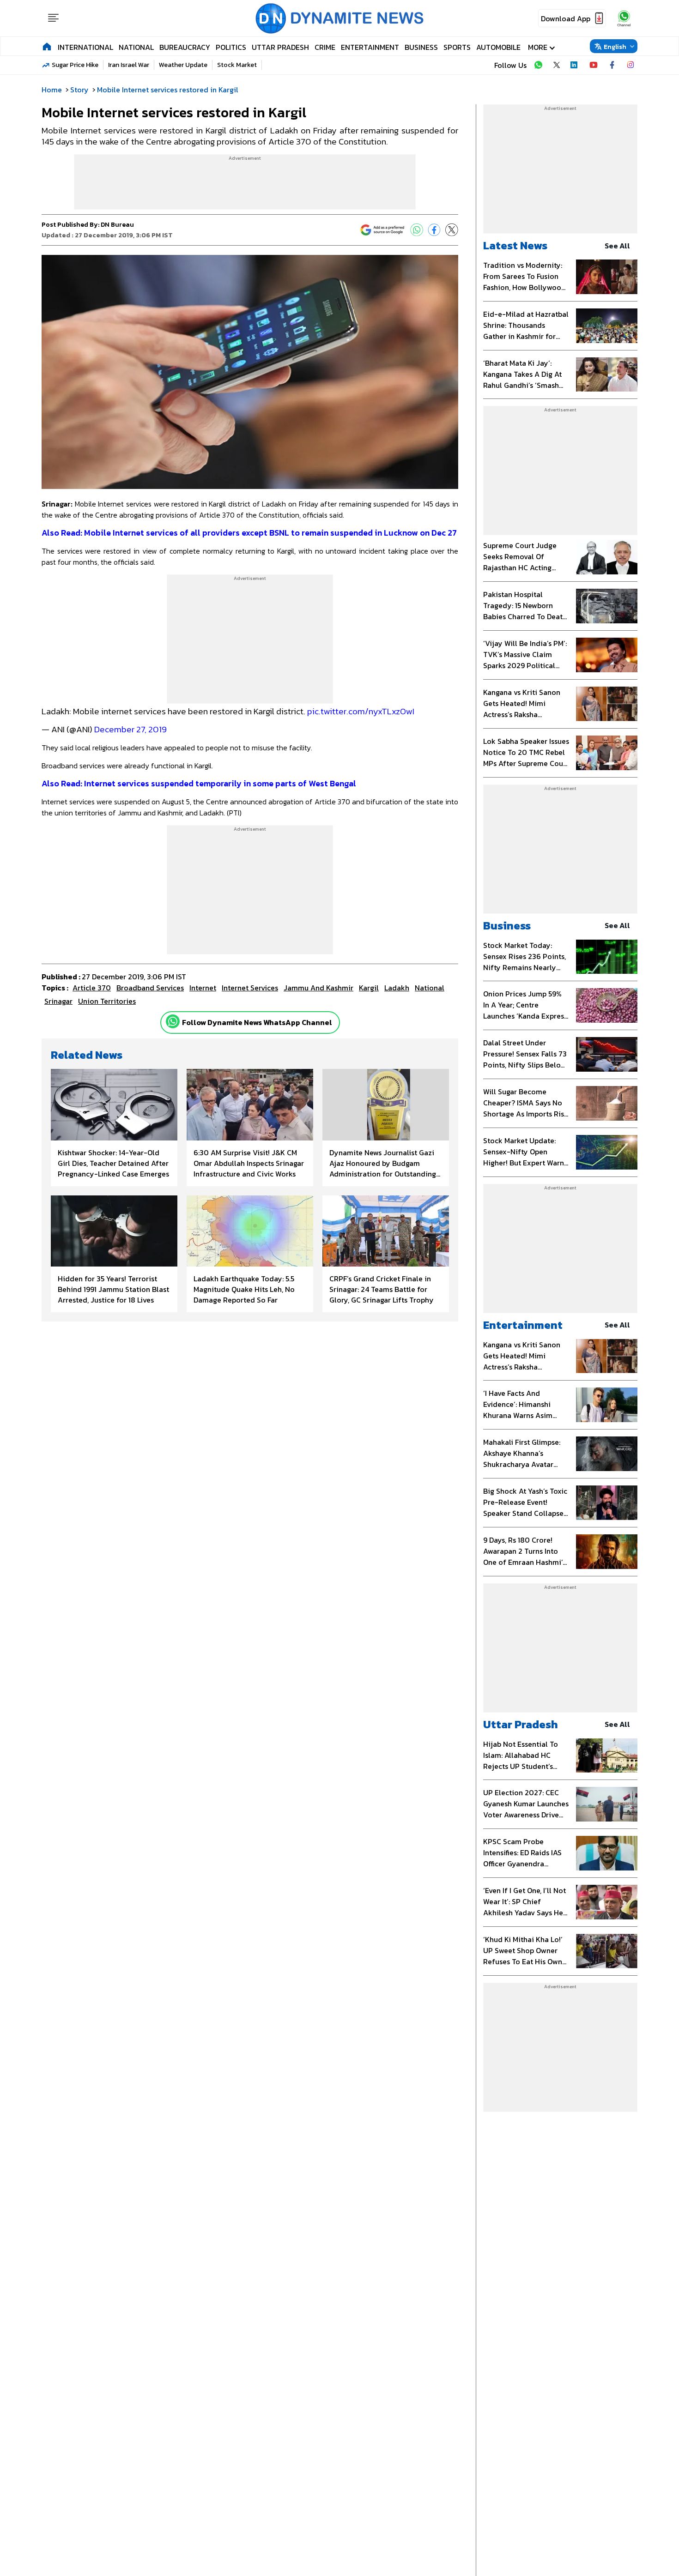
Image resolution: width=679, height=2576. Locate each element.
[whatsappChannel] (624, 18)
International (85, 47)
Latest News (515, 245)
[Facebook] (434, 230)
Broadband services (150, 988)
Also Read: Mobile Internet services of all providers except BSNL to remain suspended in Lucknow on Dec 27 (249, 533)
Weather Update (183, 65)
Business (421, 47)
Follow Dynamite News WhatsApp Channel (257, 1022)
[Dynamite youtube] (594, 65)
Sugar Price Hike (75, 65)
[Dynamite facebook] (612, 65)
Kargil (369, 988)
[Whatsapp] (173, 1021)
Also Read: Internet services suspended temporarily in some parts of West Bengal (199, 783)
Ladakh (397, 988)
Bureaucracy (185, 47)
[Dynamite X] (557, 65)
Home (52, 90)
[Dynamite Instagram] (630, 65)
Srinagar (58, 1001)
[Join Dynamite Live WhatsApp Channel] (538, 65)
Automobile (498, 47)
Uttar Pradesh (280, 47)
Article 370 (92, 988)
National (136, 47)
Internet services (250, 988)
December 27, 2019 (130, 729)
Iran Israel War (129, 65)
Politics (231, 47)
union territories (107, 1001)
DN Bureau (117, 225)
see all (617, 246)
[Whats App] (417, 230)
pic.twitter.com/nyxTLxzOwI (361, 711)
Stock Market (237, 65)
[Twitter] (452, 230)
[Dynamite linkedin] (575, 65)
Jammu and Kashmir (318, 988)
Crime (325, 47)
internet (203, 988)
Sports (457, 47)
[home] (47, 46)
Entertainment (370, 47)
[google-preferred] (382, 230)
